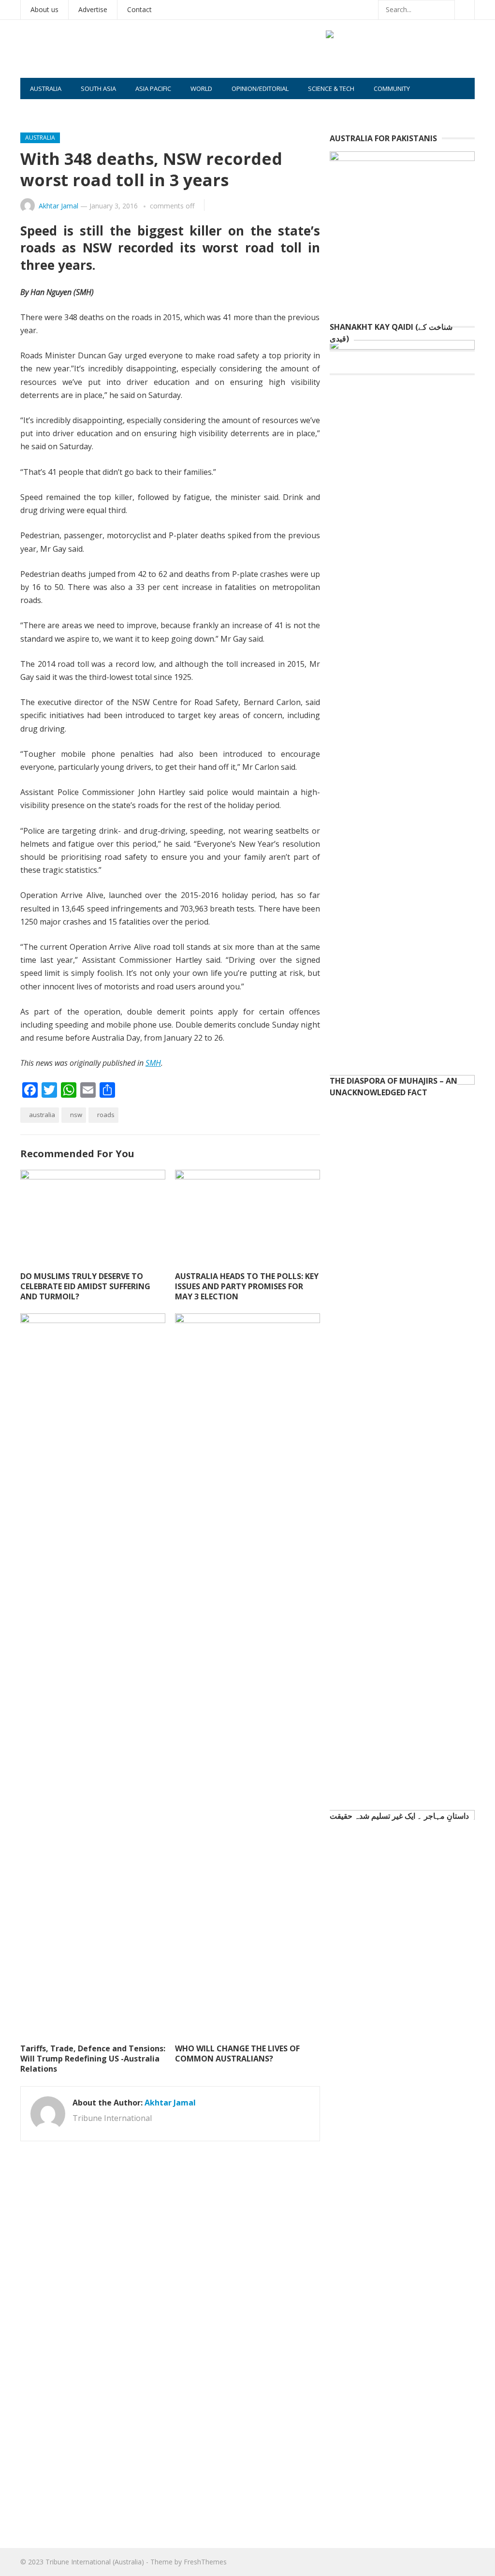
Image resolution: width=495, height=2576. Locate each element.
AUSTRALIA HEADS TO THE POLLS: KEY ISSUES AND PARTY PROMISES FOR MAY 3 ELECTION (247, 1286)
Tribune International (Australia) (95, 2562)
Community (392, 88)
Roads (106, 1115)
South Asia (98, 88)
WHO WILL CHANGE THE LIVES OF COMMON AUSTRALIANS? (237, 2053)
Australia (46, 88)
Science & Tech (331, 88)
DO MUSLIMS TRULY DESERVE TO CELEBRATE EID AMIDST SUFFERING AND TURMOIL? (85, 1286)
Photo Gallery (54, 110)
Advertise (93, 9)
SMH (153, 1063)
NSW (76, 1115)
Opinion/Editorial (260, 88)
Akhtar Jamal (58, 206)
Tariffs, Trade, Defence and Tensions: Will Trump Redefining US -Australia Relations (93, 2059)
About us (44, 9)
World (201, 88)
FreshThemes (205, 2562)
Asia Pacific (153, 88)
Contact (139, 9)
